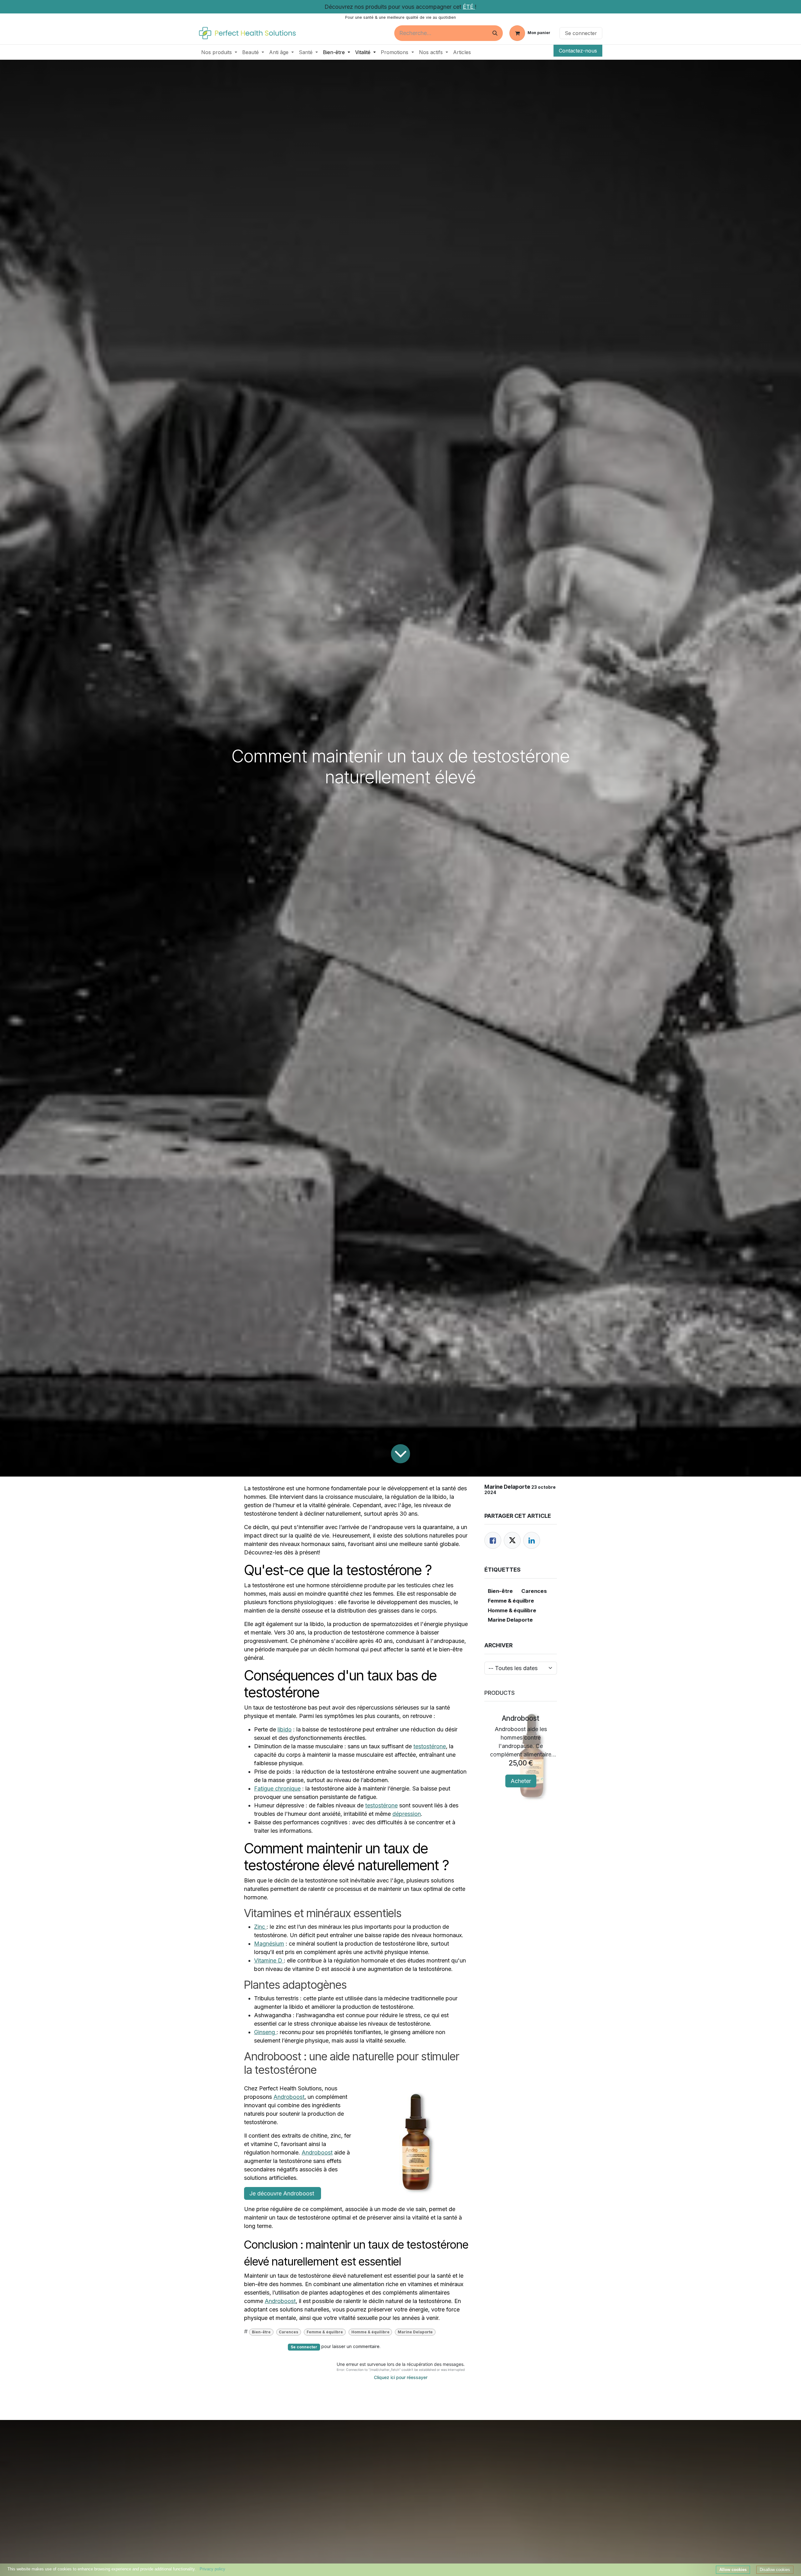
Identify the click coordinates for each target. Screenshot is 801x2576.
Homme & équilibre (370, 2332)
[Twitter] (512, 1540)
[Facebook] (493, 1540)
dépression (407, 1814)
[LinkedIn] (532, 1540)
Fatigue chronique (277, 1788)
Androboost (289, 2097)
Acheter (521, 1781)
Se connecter (581, 33)
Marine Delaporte (415, 2332)
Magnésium (269, 1944)
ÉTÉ (469, 7)
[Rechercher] (495, 33)
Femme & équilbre (325, 2332)
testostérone (430, 1746)
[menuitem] (219, 52)
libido (285, 1729)
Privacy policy (212, 2569)
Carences (288, 2332)
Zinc (260, 1927)
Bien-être (261, 2332)
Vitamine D (269, 1960)
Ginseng (265, 2032)
